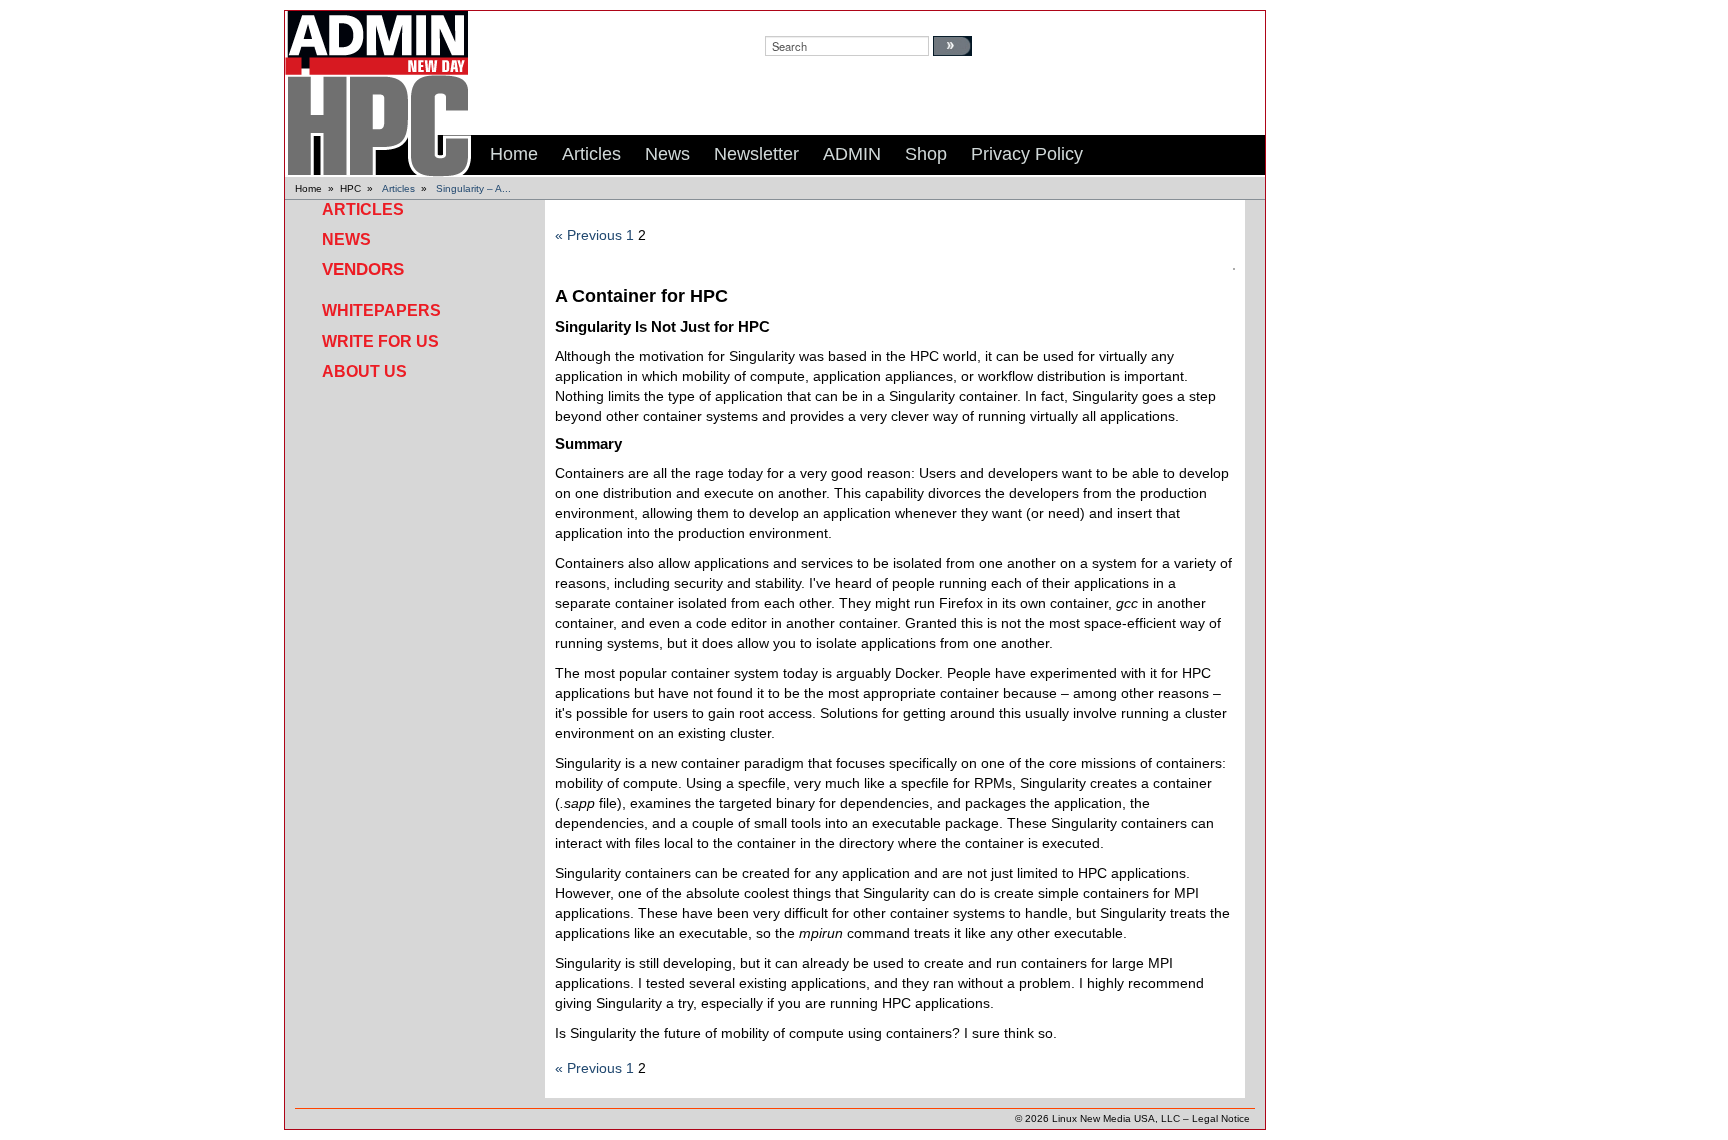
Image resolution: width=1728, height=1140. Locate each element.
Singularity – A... (473, 188)
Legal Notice (1221, 1118)
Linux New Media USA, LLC (1116, 1118)
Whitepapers (381, 310)
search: (784, 21)
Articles (398, 188)
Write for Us (380, 341)
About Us (364, 371)
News (346, 239)
